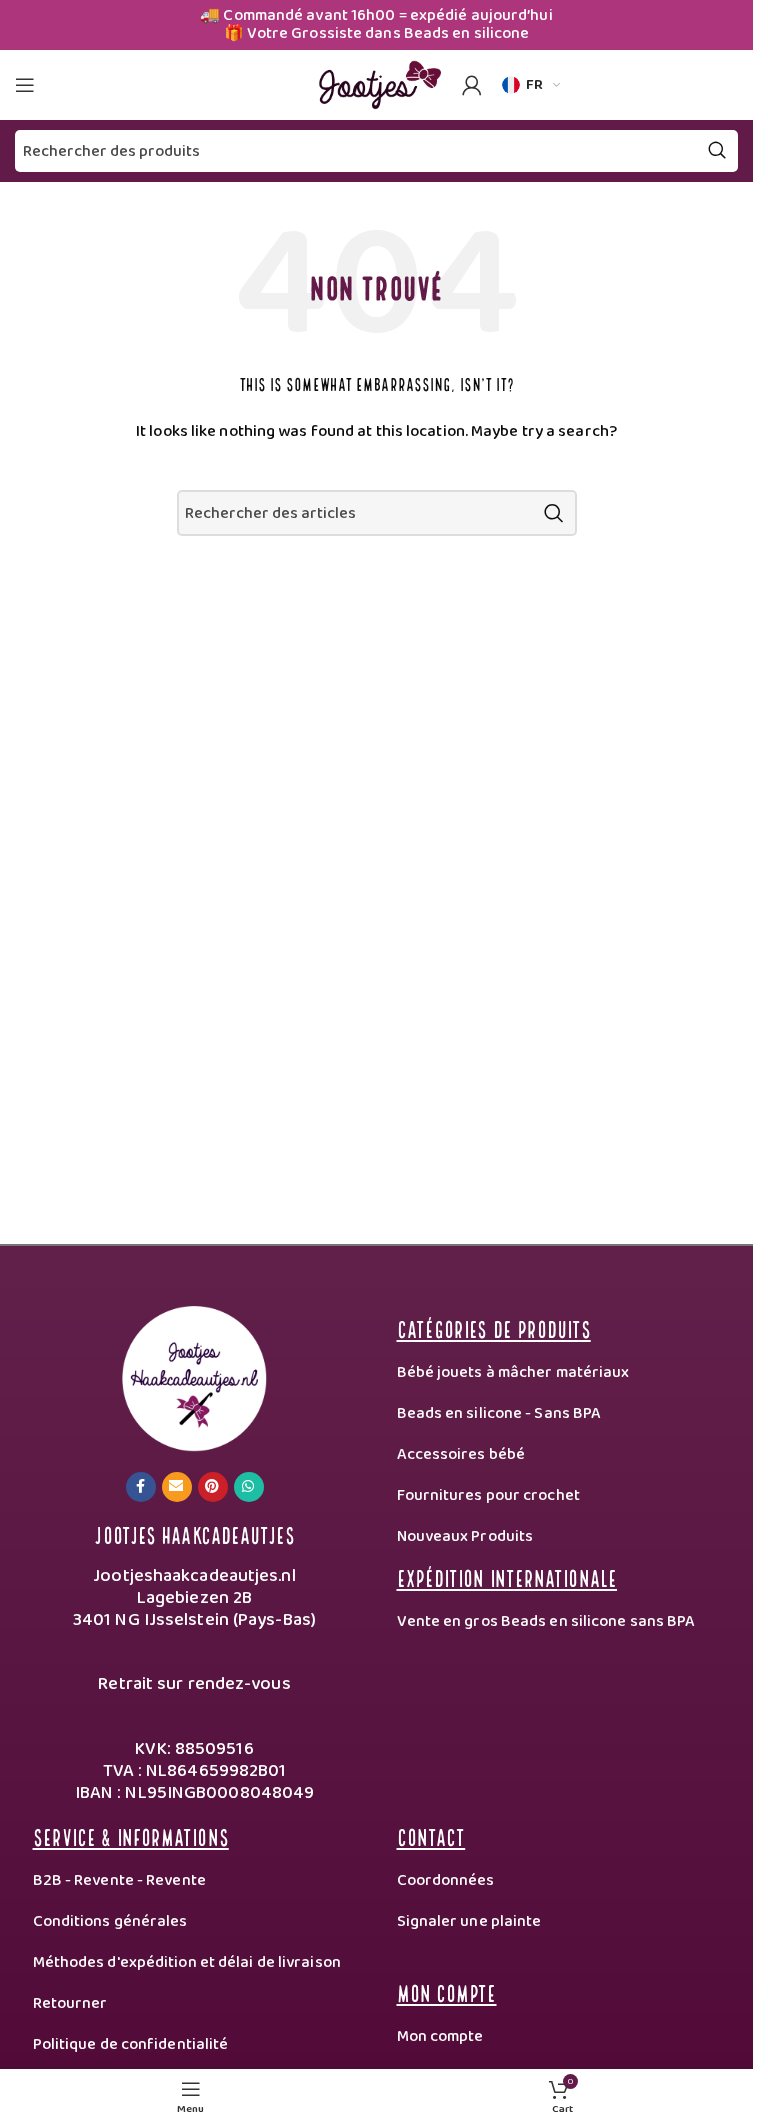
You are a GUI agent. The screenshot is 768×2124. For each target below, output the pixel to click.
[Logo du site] (377, 84)
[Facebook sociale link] (141, 1487)
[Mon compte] (472, 85)
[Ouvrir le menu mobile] (25, 85)
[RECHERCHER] (554, 513)
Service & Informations (131, 1835)
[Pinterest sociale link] (213, 1487)
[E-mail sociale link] (177, 1487)
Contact (431, 1835)
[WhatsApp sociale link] (249, 1487)
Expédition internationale (507, 1576)
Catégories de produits (494, 1327)
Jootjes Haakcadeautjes (194, 1533)
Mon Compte (447, 1991)
